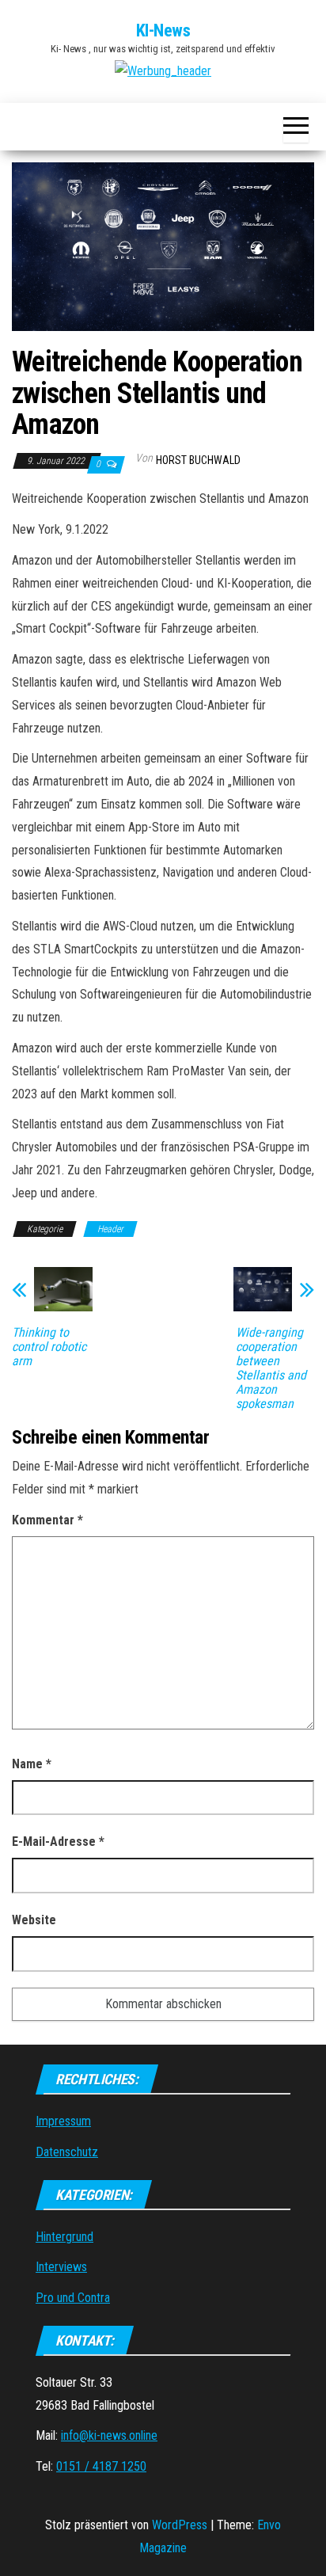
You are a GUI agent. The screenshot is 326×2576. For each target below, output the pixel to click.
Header (110, 1229)
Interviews (61, 2267)
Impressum (63, 2121)
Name (32, 1764)
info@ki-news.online (109, 2435)
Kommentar (47, 1520)
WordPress (180, 2525)
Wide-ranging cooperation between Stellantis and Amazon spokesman (271, 1368)
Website (34, 1920)
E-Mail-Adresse (58, 1842)
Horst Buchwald (198, 460)
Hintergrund (64, 2237)
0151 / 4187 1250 (101, 2466)
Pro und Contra (73, 2298)
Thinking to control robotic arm (49, 1347)
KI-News (163, 30)
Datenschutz (67, 2152)
